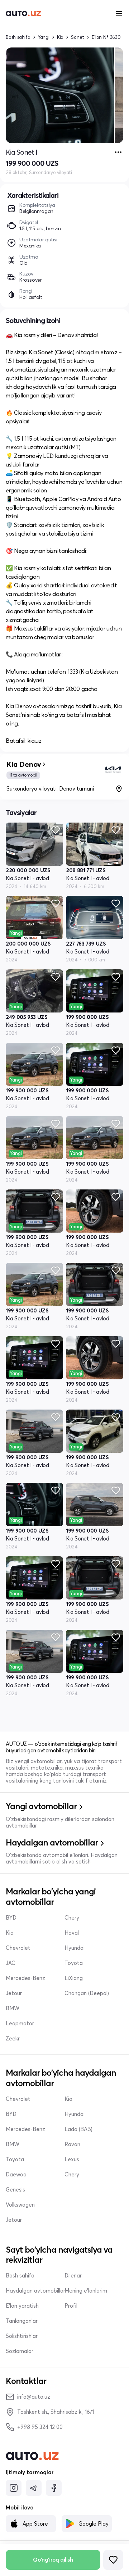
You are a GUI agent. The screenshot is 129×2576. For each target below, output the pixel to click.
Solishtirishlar (22, 2336)
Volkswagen (20, 2205)
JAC (11, 1963)
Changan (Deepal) (87, 1993)
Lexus (72, 2159)
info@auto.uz (34, 2397)
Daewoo (16, 2175)
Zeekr (13, 2039)
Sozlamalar (20, 2351)
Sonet (78, 37)
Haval (72, 1933)
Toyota (74, 1963)
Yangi (44, 37)
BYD (11, 1918)
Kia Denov (24, 764)
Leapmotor (20, 2024)
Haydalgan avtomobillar (35, 2291)
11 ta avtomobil (23, 775)
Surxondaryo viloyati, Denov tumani (50, 789)
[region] (64, 95)
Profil (71, 2306)
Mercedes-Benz (25, 1978)
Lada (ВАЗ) (78, 2129)
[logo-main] (23, 14)
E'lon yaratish (22, 2306)
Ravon (72, 2144)
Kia (60, 37)
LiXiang (74, 1978)
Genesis (15, 2190)
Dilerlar (73, 2276)
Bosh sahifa (18, 37)
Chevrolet (18, 1948)
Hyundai (75, 1948)
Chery (72, 1918)
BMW (13, 2008)
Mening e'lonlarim (86, 2291)
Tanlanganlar (22, 2321)
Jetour (14, 1993)
